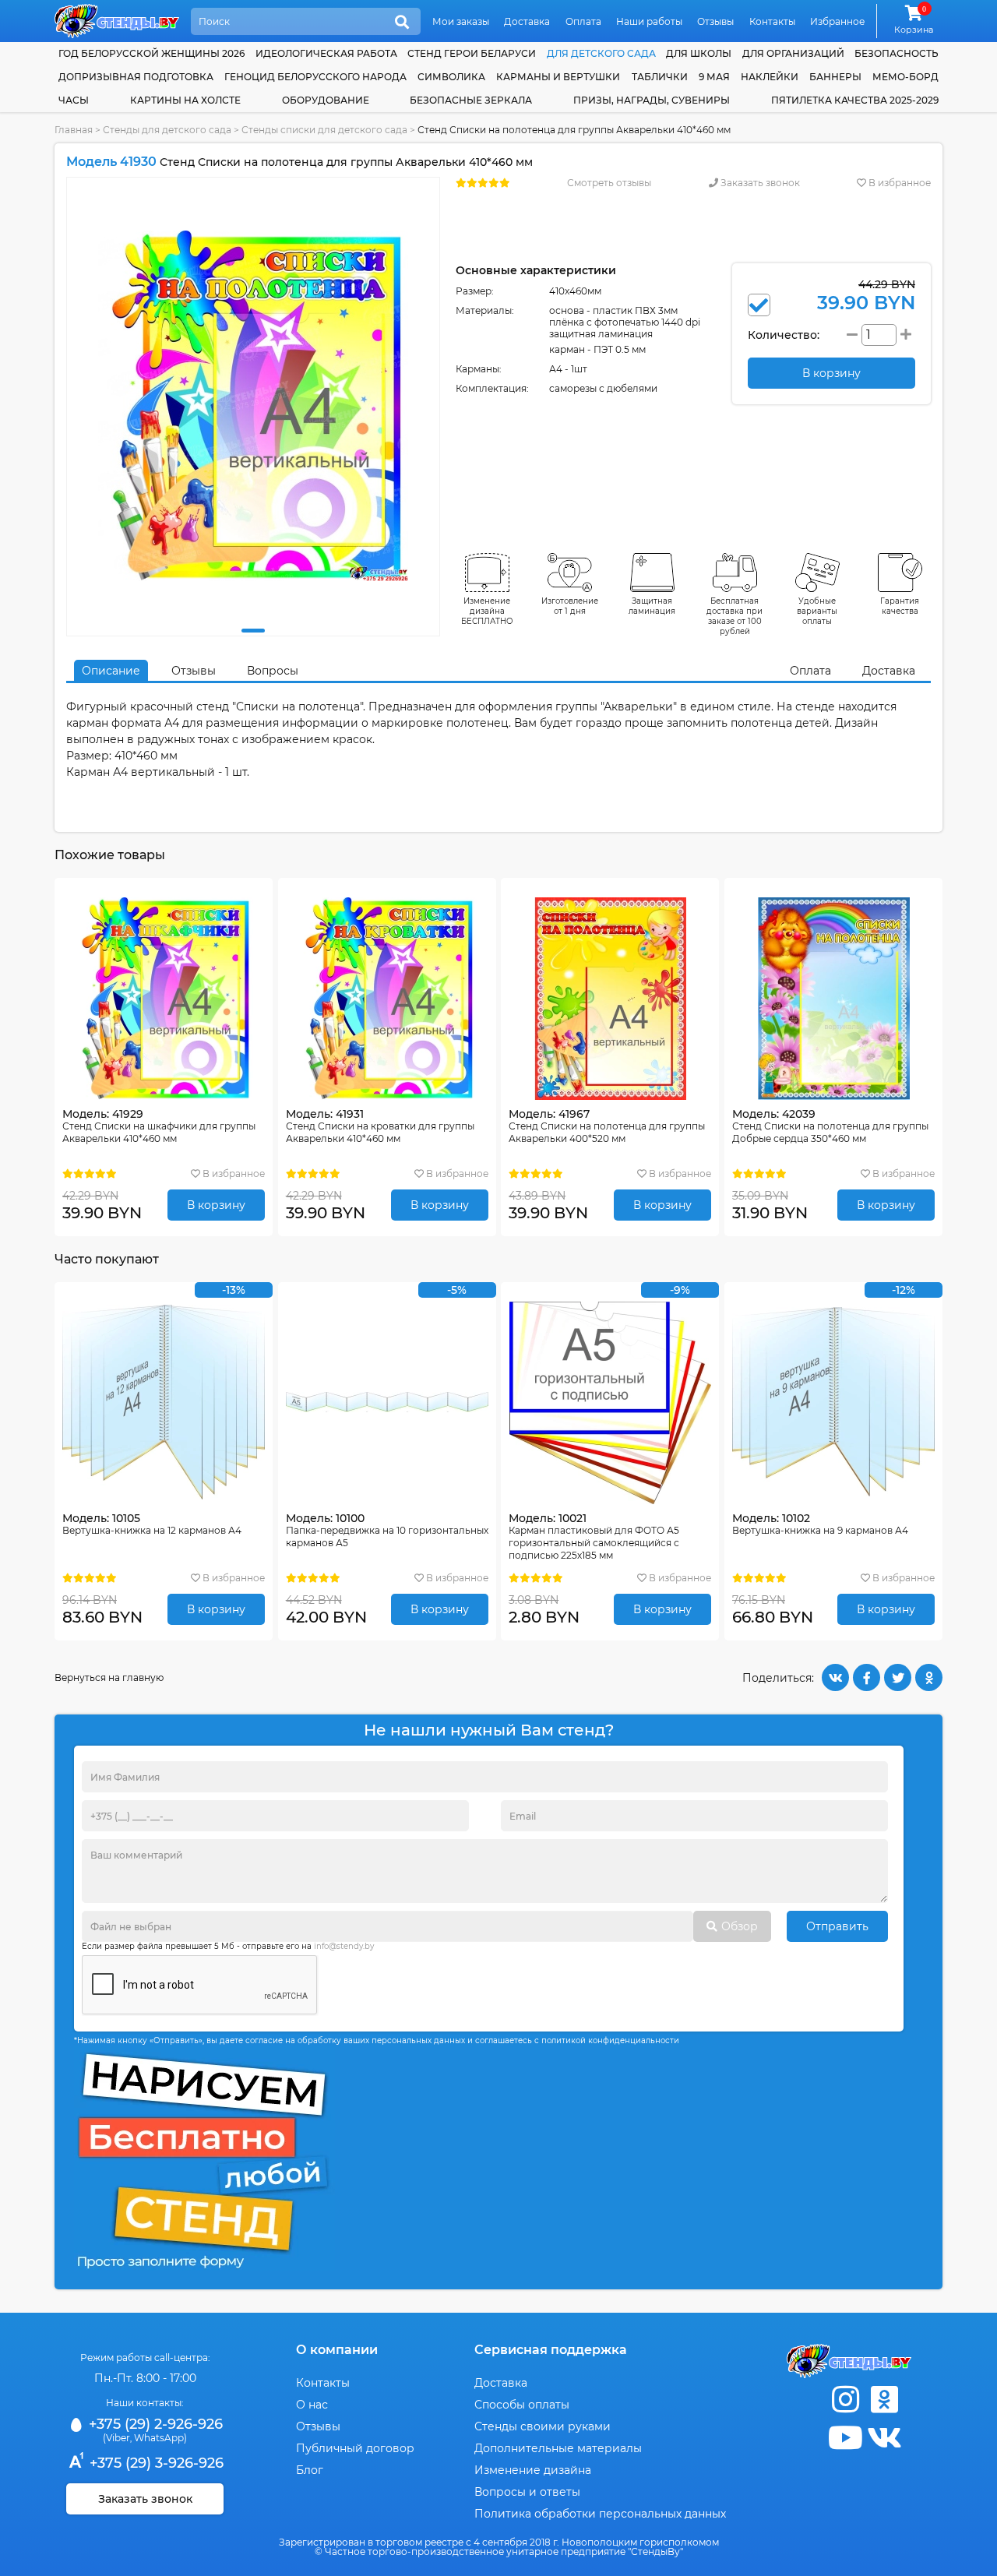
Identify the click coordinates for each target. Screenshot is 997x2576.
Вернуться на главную (109, 1677)
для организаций (793, 53)
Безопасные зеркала (471, 100)
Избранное (837, 21)
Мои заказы (461, 21)
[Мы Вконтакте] (884, 2438)
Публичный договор (355, 2448)
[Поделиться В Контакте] (835, 1677)
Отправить (837, 1926)
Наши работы (649, 21)
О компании (337, 2350)
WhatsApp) (160, 2438)
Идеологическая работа (326, 53)
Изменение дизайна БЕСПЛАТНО (487, 611)
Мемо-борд (905, 77)
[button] (253, 631)
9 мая (714, 77)
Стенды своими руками (543, 2426)
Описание (111, 671)
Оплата (583, 21)
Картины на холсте (185, 100)
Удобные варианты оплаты (817, 611)
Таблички (660, 77)
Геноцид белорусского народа (315, 77)
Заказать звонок (759, 183)
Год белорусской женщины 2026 (151, 53)
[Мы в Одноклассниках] (884, 2400)
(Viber (116, 2438)
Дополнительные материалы (558, 2448)
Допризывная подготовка (136, 77)
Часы (74, 100)
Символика (451, 77)
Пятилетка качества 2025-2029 (855, 100)
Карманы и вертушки (558, 77)
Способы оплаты (522, 2405)
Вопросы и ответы (527, 2492)
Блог (310, 2470)
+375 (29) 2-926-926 (154, 2424)
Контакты (772, 21)
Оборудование (326, 100)
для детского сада (601, 53)
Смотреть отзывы (609, 183)
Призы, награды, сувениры (652, 100)
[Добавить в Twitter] (898, 1677)
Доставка (527, 21)
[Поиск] (402, 23)
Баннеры (835, 77)
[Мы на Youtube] (845, 2438)
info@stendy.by (344, 1946)
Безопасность (897, 53)
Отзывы (715, 21)
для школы (699, 53)
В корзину (216, 1205)
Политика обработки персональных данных (600, 2514)
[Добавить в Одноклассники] (929, 1677)
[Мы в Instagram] (845, 2400)
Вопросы (273, 671)
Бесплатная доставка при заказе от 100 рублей (735, 616)
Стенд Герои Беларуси (472, 53)
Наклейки (770, 77)
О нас (312, 2405)
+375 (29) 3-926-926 (155, 2463)
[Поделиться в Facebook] (867, 1677)
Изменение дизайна (533, 2470)
